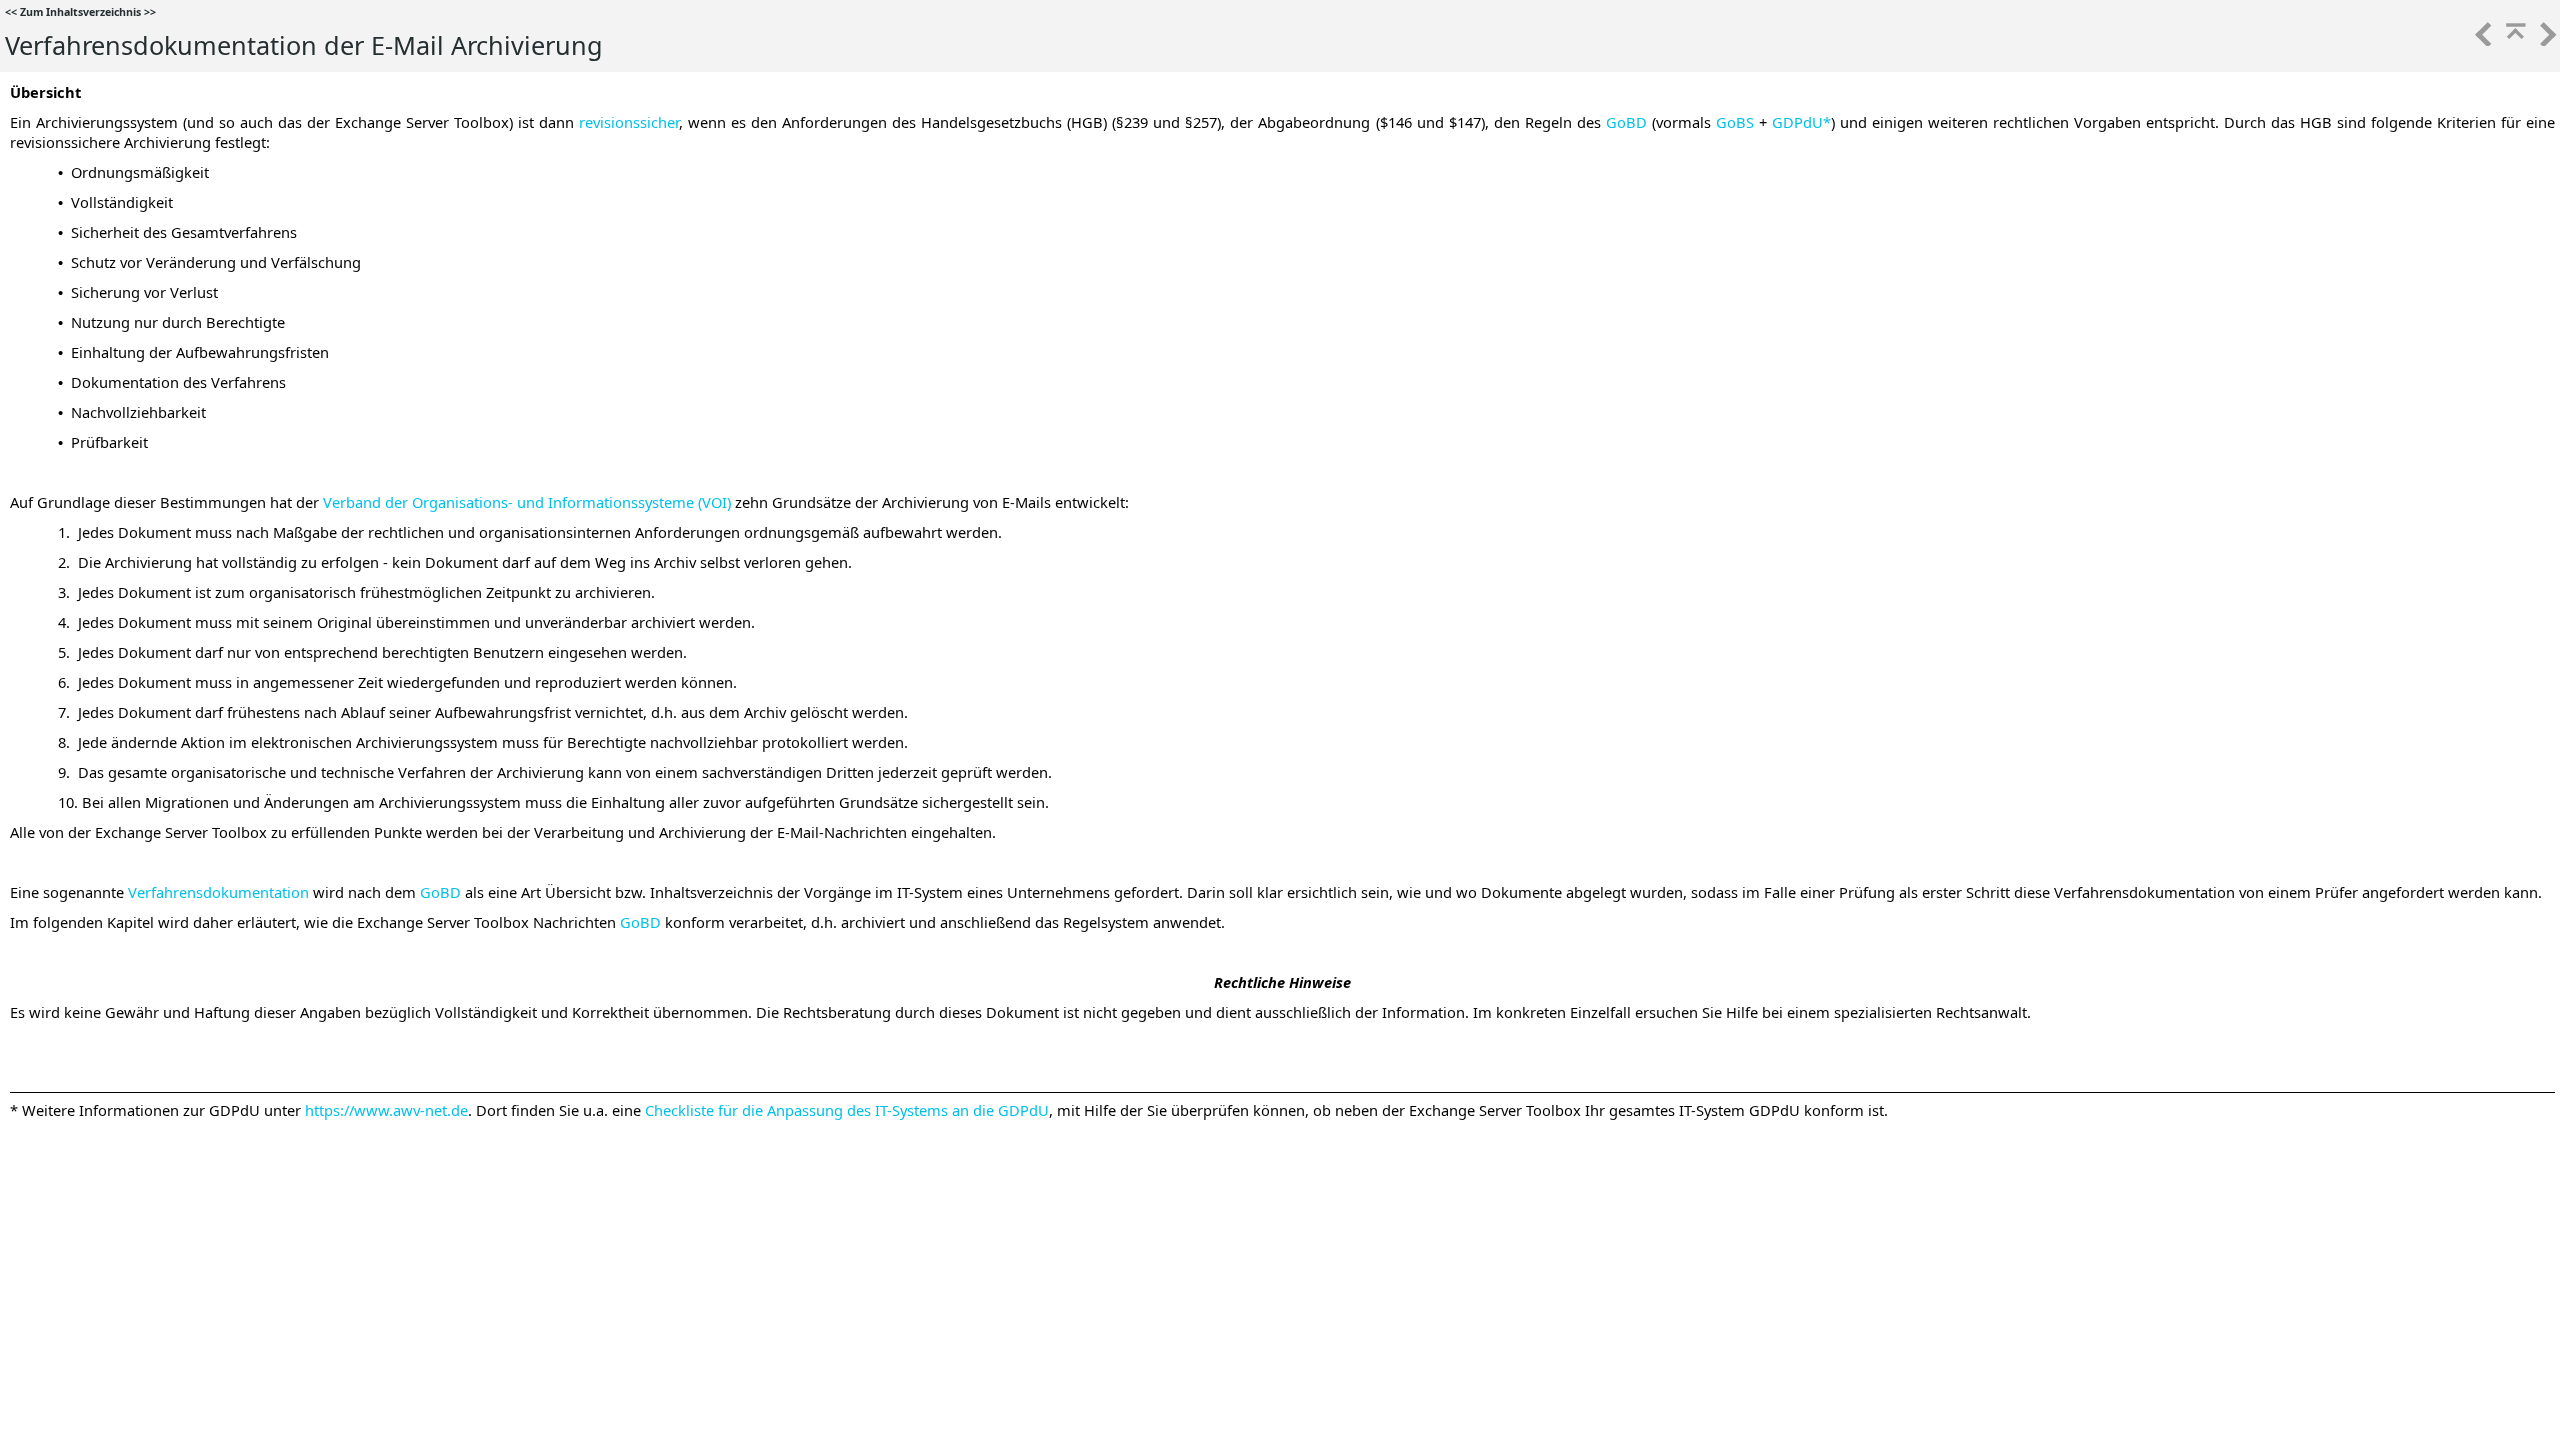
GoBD (1626, 122)
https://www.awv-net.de (386, 1110)
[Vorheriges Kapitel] (2514, 40)
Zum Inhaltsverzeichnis (80, 12)
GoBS (1732, 122)
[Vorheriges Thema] (2482, 40)
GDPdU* (1801, 122)
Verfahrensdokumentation (218, 892)
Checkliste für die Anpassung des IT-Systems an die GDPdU (847, 1110)
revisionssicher (629, 122)
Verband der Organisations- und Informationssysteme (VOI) (527, 502)
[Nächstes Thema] (2546, 40)
